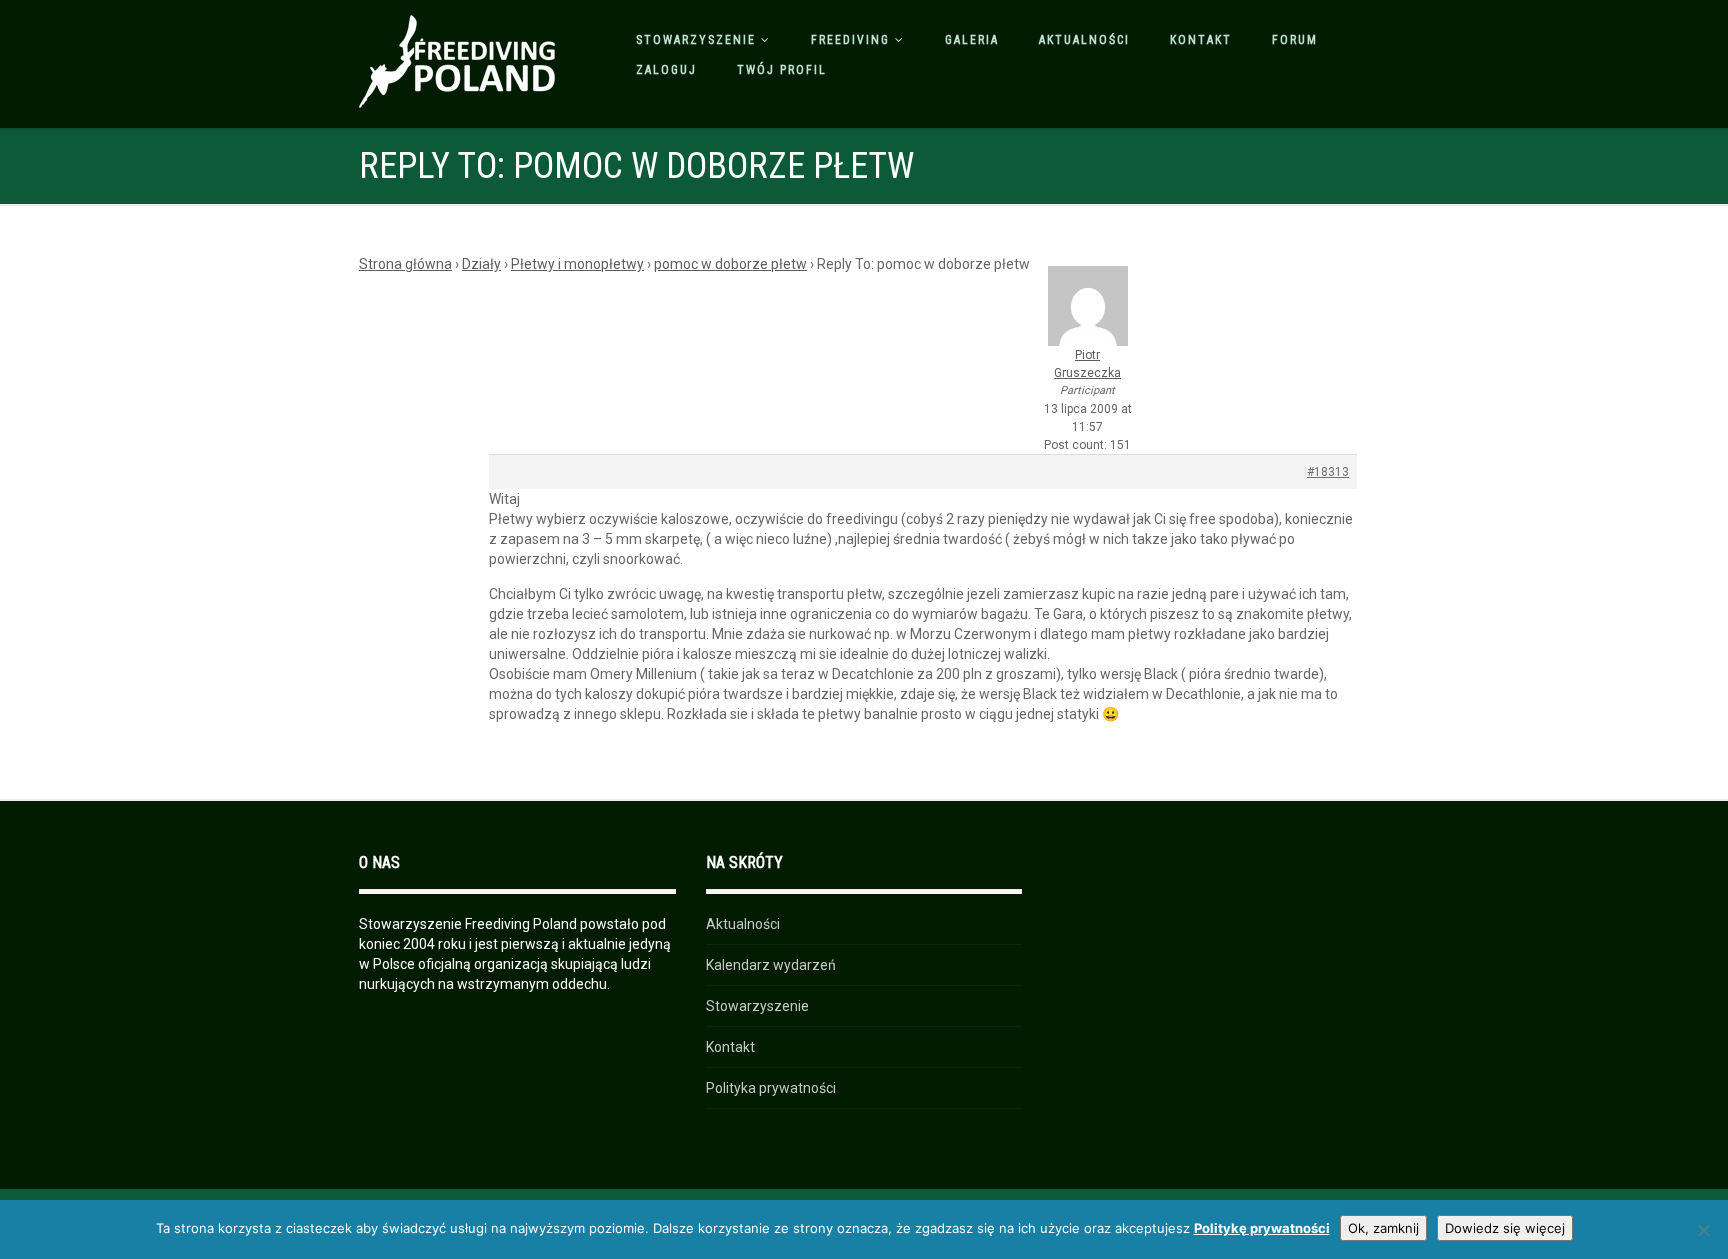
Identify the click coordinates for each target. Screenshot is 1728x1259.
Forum (1295, 40)
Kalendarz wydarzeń (771, 965)
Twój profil (782, 70)
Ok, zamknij (1383, 1228)
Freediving (850, 40)
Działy (481, 264)
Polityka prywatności (771, 1088)
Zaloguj (666, 70)
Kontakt (1201, 40)
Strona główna (405, 264)
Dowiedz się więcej (1505, 1228)
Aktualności (1084, 40)
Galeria (972, 40)
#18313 (1328, 472)
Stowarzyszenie (696, 40)
